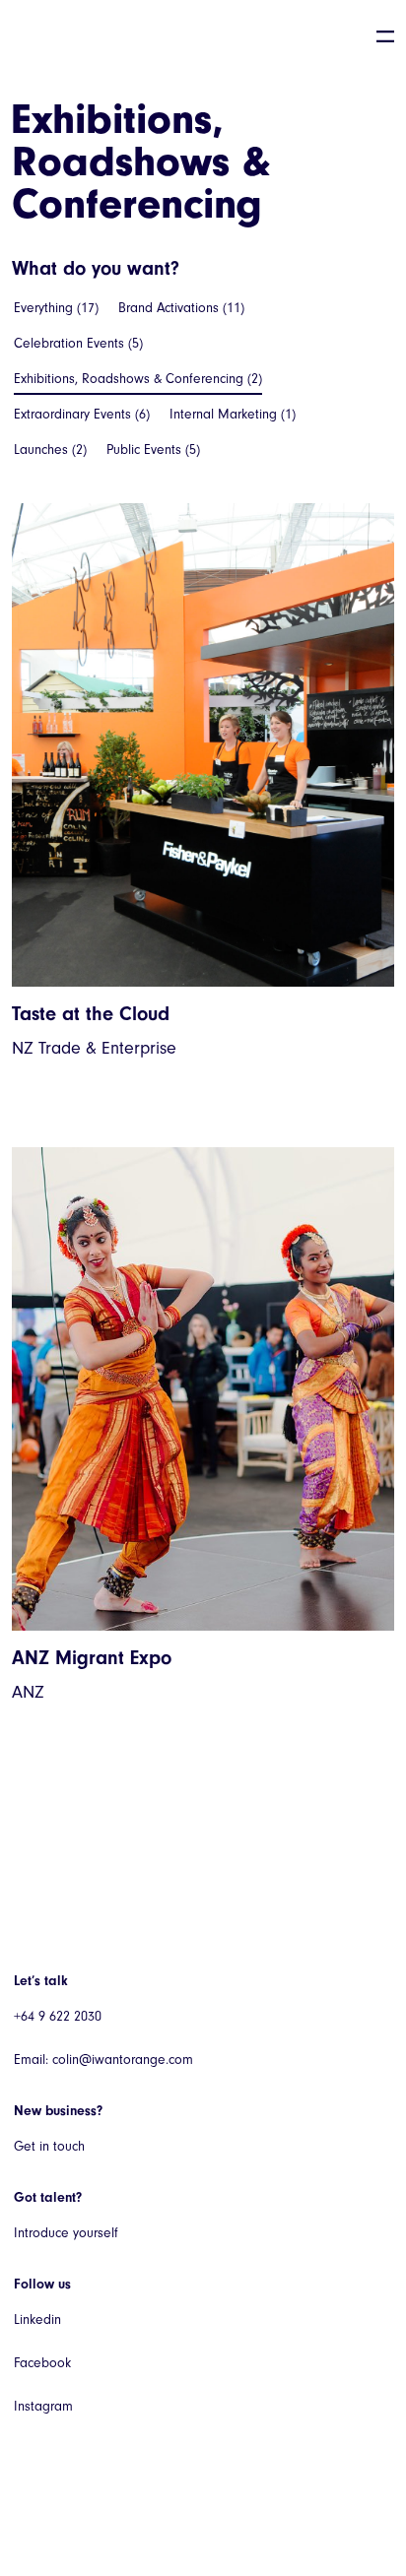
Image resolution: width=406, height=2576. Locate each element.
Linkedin (37, 2319)
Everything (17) (56, 308)
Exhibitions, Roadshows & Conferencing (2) (138, 379)
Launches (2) (50, 450)
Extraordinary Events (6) (82, 414)
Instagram (43, 2406)
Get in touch (49, 2146)
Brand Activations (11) (181, 308)
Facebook (42, 2363)
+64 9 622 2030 (58, 2016)
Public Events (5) (153, 450)
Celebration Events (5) (78, 343)
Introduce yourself (66, 2233)
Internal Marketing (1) (233, 414)
